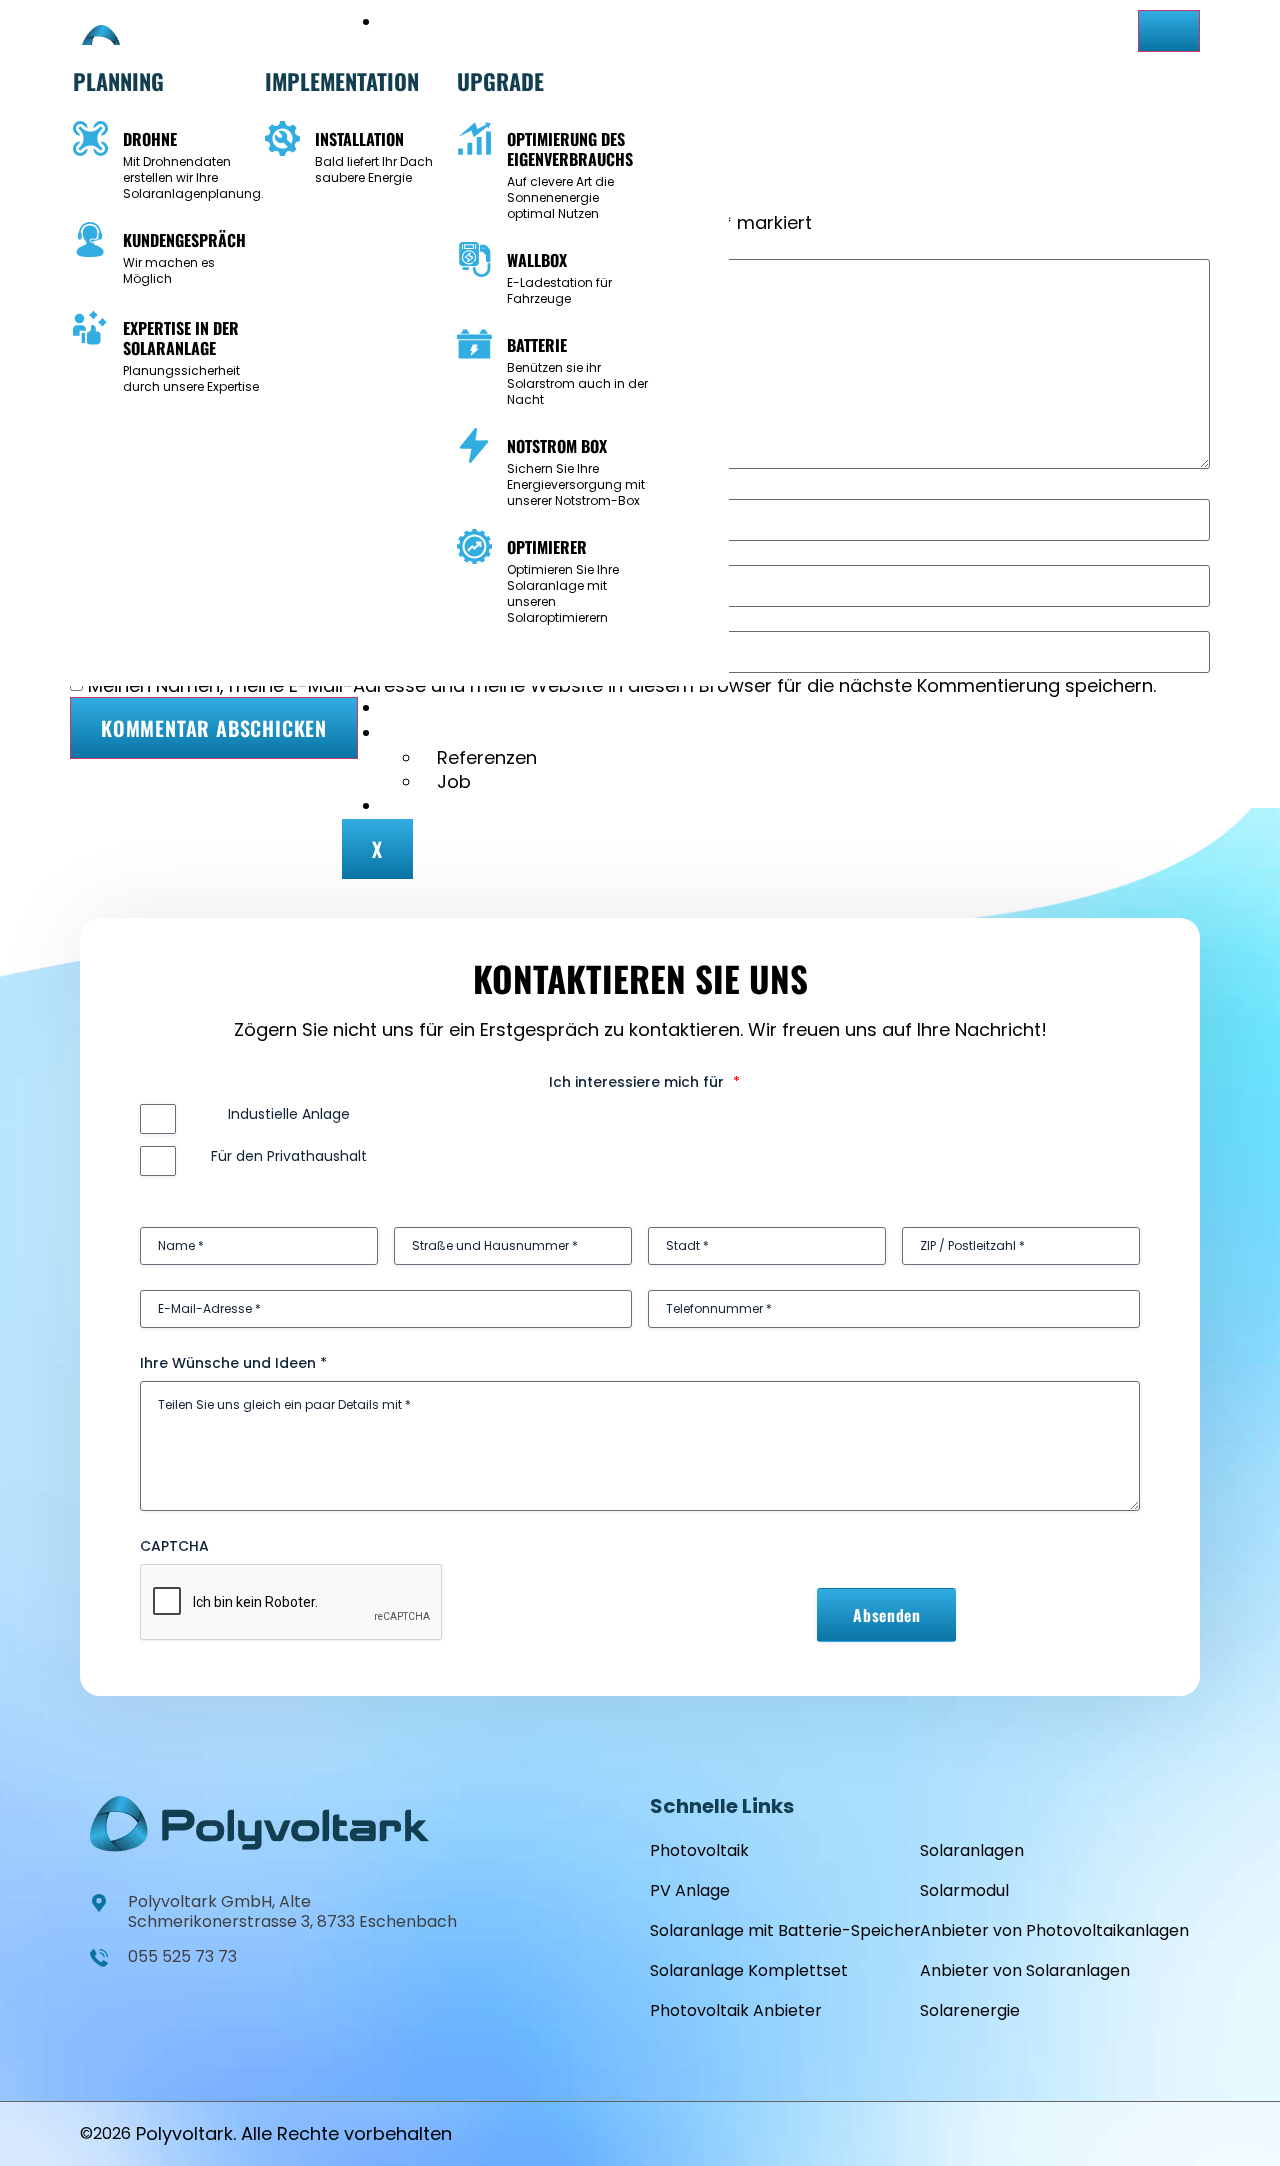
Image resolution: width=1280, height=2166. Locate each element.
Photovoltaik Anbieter (736, 2010)
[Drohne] (90, 138)
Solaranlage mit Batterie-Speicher (785, 1930)
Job (454, 781)
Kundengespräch (184, 240)
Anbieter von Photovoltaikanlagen (1054, 1930)
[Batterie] (474, 344)
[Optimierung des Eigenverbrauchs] (474, 138)
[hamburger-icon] (1169, 31)
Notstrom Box (557, 446)
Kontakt (447, 806)
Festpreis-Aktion (484, 708)
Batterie (537, 345)
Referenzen (487, 757)
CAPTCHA (174, 1546)
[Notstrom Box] (474, 445)
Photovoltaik (699, 1850)
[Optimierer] (474, 546)
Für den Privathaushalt (289, 1156)
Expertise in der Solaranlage (181, 338)
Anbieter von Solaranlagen (1025, 1970)
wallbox (537, 260)
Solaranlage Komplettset (749, 1970)
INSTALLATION (359, 139)
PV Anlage (690, 1890)
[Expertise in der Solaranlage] (90, 327)
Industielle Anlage (289, 1114)
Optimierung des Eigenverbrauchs (570, 149)
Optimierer (547, 547)
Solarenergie (970, 2010)
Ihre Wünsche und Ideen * (233, 1363)
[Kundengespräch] (90, 239)
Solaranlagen (972, 1850)
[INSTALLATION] (282, 138)
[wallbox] (474, 259)
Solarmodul (964, 1890)
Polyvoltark (184, 2133)
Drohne (150, 139)
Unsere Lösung (474, 22)
